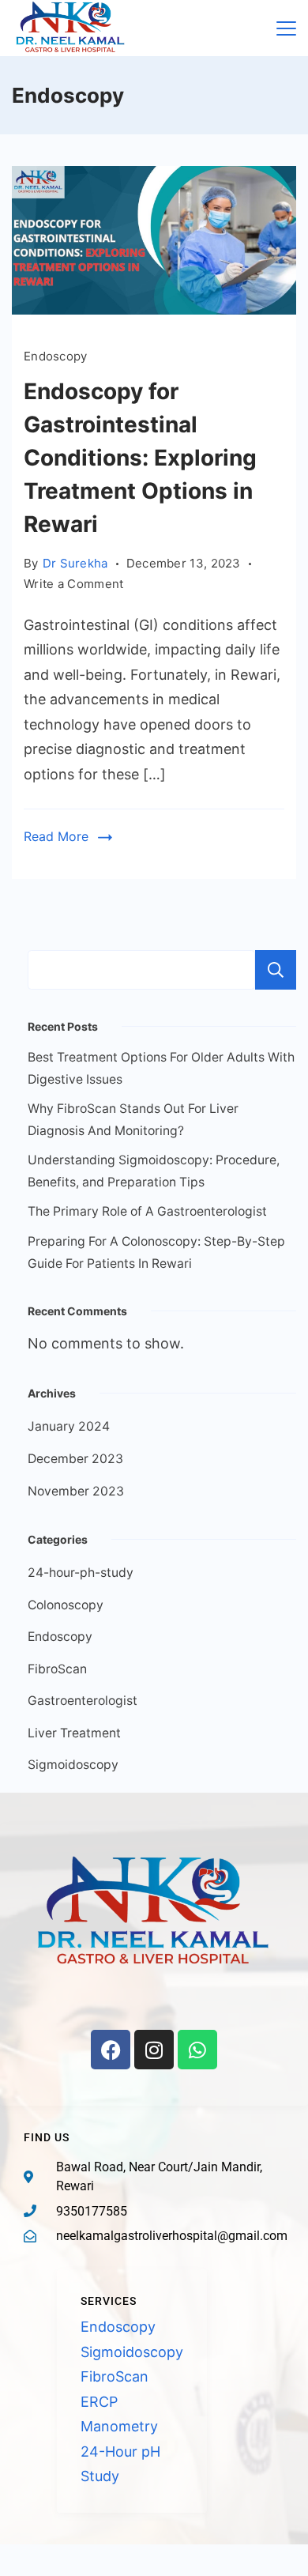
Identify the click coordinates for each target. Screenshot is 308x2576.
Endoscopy (56, 356)
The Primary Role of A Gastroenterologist (147, 1211)
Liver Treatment (74, 1733)
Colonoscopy (66, 1605)
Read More (56, 836)
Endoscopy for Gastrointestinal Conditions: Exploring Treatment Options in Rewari (140, 458)
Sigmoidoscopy (73, 1765)
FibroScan (57, 1669)
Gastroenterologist (83, 1701)
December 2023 (75, 1459)
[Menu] (286, 28)
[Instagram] (154, 2050)
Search (276, 970)
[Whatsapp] (197, 2050)
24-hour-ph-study (81, 1573)
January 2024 (69, 1426)
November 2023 (76, 1491)
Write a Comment (74, 583)
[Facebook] (111, 2050)
